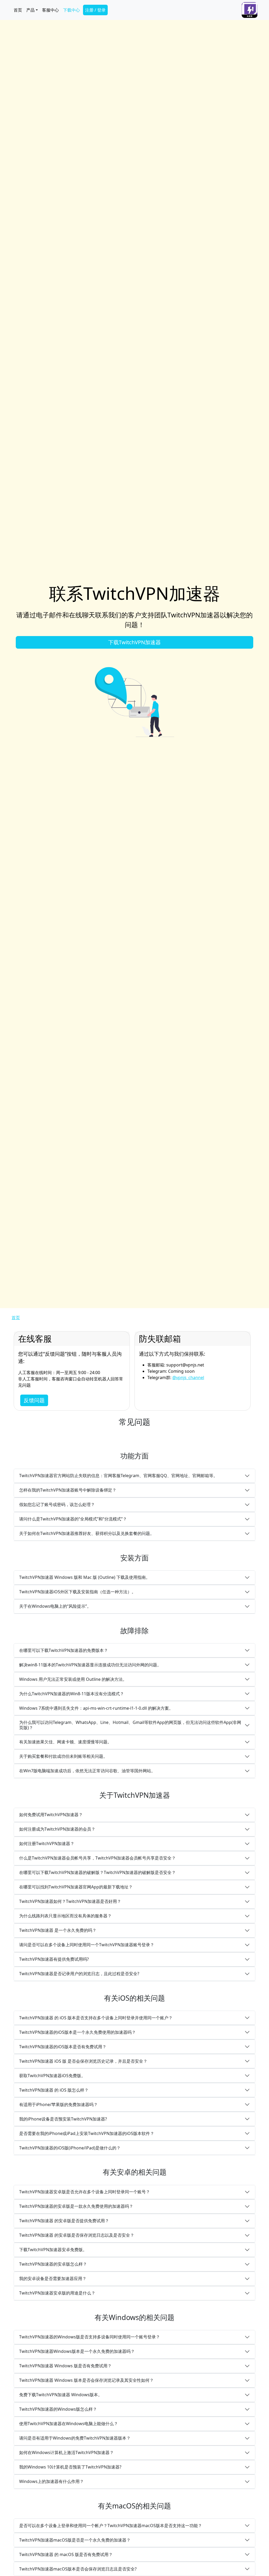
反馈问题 (34, 1400)
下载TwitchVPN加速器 (134, 642)
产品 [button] (30, 10)
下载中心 (71, 10)
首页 (18, 10)
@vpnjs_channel (188, 1377)
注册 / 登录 (95, 10)
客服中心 (50, 10)
